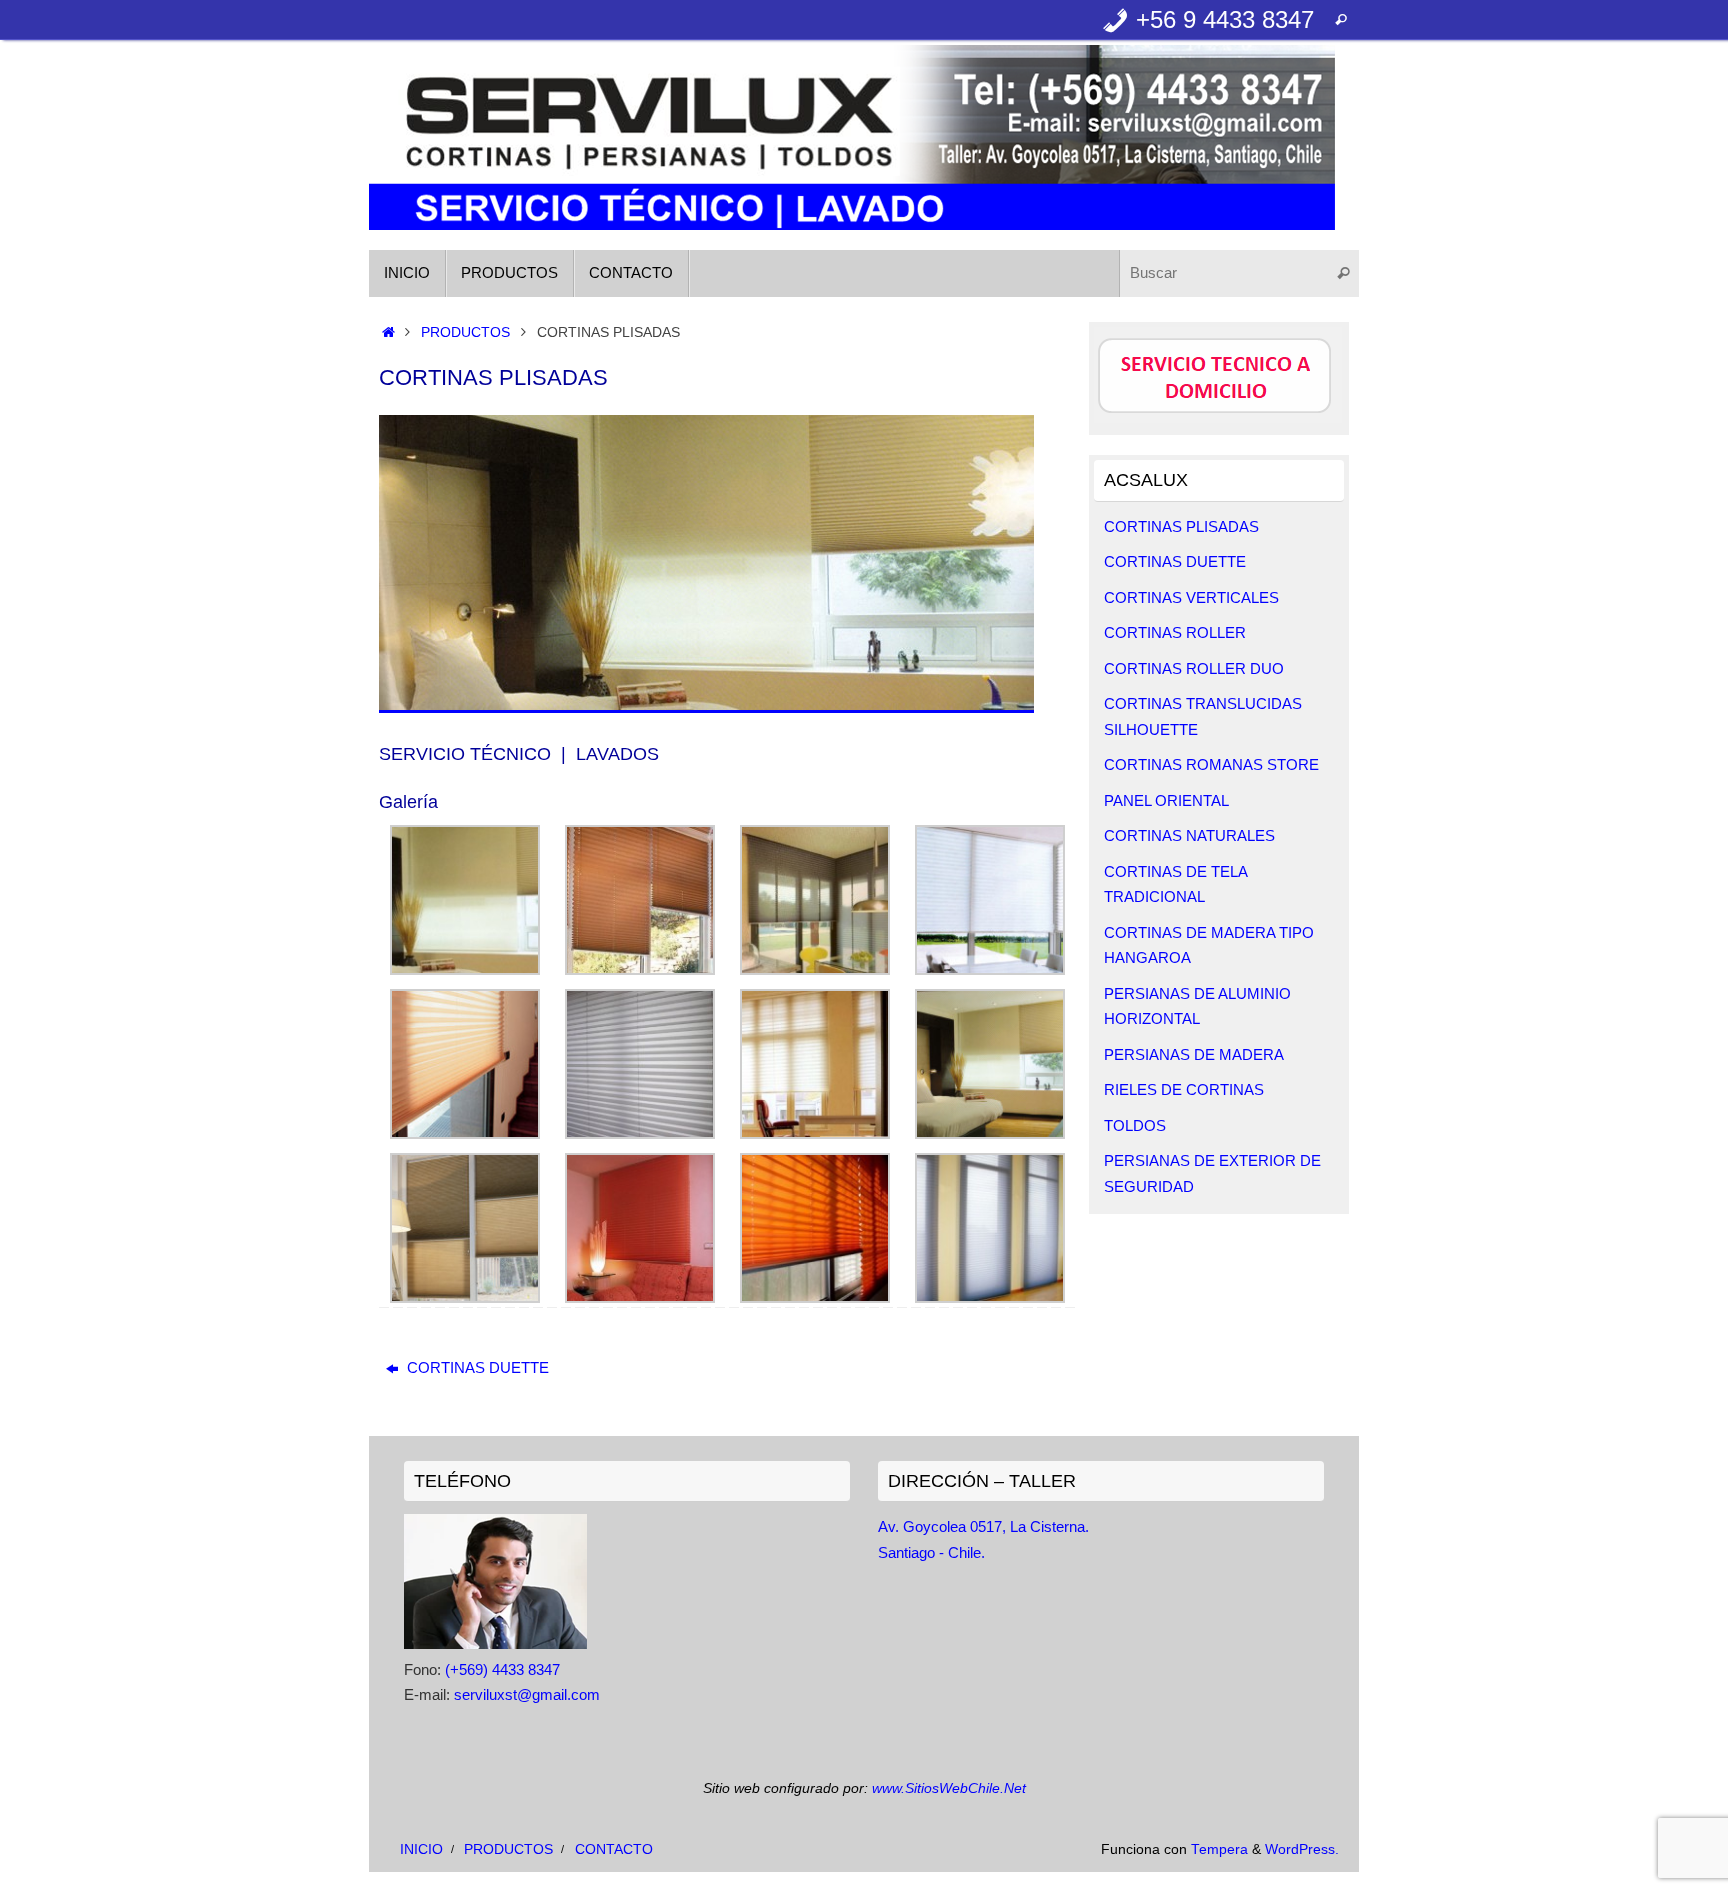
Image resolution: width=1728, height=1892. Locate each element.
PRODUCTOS (465, 332)
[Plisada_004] (465, 1133)
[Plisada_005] (640, 1133)
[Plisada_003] (990, 969)
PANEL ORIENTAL (1166, 800)
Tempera (1219, 1849)
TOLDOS (1135, 1125)
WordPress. (1302, 1849)
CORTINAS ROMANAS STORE (1211, 764)
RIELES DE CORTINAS (1184, 1089)
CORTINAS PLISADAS (1181, 526)
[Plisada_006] (815, 1133)
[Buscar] (1341, 19)
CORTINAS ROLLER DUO (1194, 668)
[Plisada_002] (815, 969)
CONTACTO (614, 1849)
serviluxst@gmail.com (527, 1694)
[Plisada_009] (640, 1297)
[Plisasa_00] (465, 969)
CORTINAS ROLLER (1175, 632)
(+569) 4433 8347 (502, 1669)
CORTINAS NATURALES (1189, 835)
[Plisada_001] (640, 969)
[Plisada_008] (465, 1297)
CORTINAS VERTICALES (1191, 597)
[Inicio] (388, 332)
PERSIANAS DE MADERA (1194, 1054)
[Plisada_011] (990, 1297)
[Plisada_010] (815, 1297)
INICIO (421, 1849)
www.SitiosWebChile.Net (949, 1788)
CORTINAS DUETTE (476, 1367)
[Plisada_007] (990, 1133)
